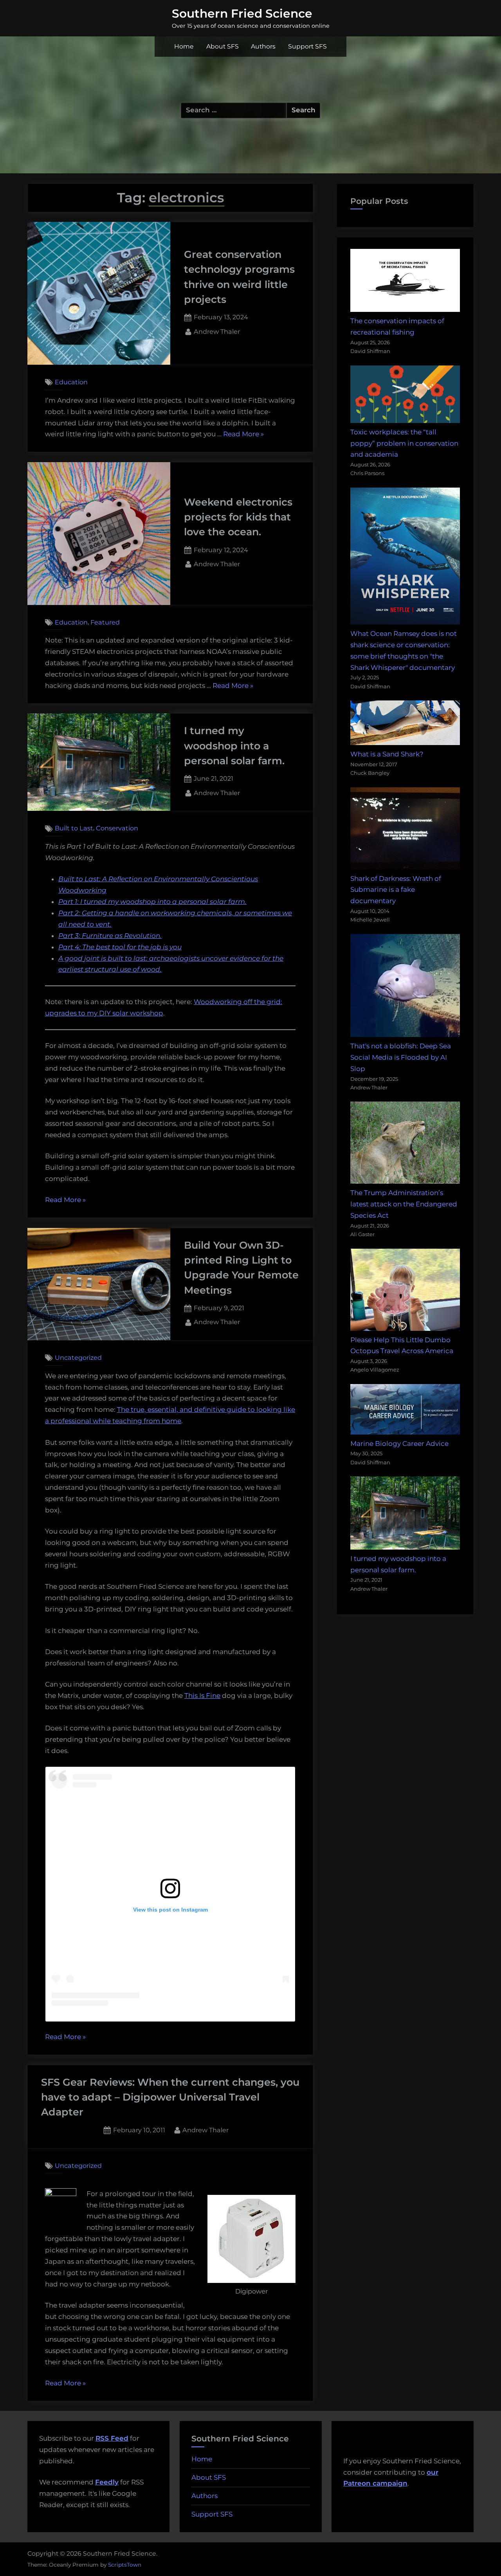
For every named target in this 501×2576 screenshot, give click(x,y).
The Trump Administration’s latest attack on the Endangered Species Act (404, 1204)
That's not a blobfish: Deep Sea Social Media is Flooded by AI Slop (401, 1057)
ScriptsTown (125, 2565)
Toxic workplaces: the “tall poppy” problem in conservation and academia (404, 443)
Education (71, 382)
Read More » (243, 435)
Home (184, 46)
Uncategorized (78, 1357)
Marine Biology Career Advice (399, 1444)
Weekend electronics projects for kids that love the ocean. (238, 517)
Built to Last (74, 828)
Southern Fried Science (242, 13)
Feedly (107, 2482)
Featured (105, 622)
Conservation (117, 828)
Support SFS (307, 46)
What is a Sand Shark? (387, 754)
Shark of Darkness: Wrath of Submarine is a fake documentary (396, 890)
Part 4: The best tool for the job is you (120, 947)
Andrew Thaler (217, 331)
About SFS (223, 46)
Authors (263, 46)
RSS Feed (112, 2438)
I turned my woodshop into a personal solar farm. (234, 745)
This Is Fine (202, 1696)
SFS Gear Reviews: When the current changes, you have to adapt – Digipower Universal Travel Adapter (170, 2097)
